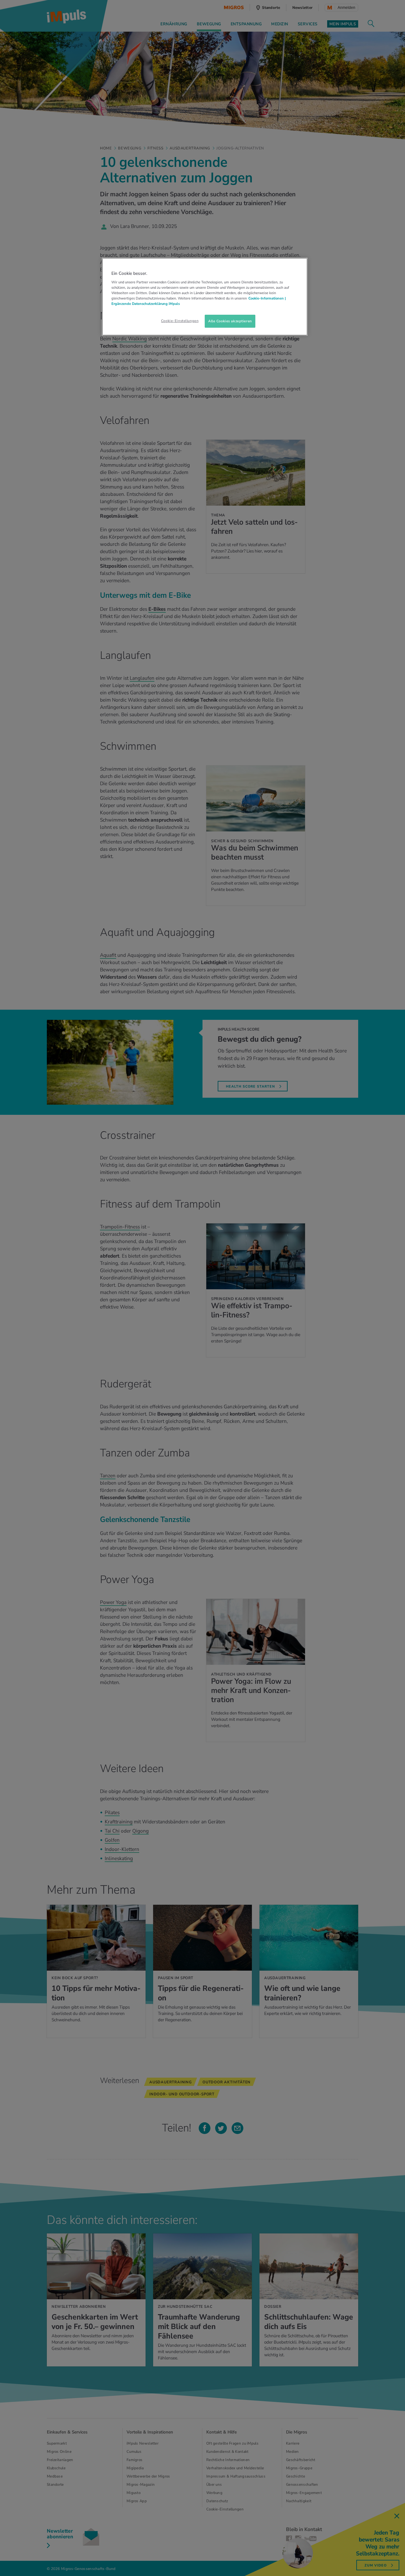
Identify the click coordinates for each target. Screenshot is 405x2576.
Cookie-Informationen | (267, 298)
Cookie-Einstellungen (180, 321)
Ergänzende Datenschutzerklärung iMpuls (146, 304)
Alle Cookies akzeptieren (230, 321)
